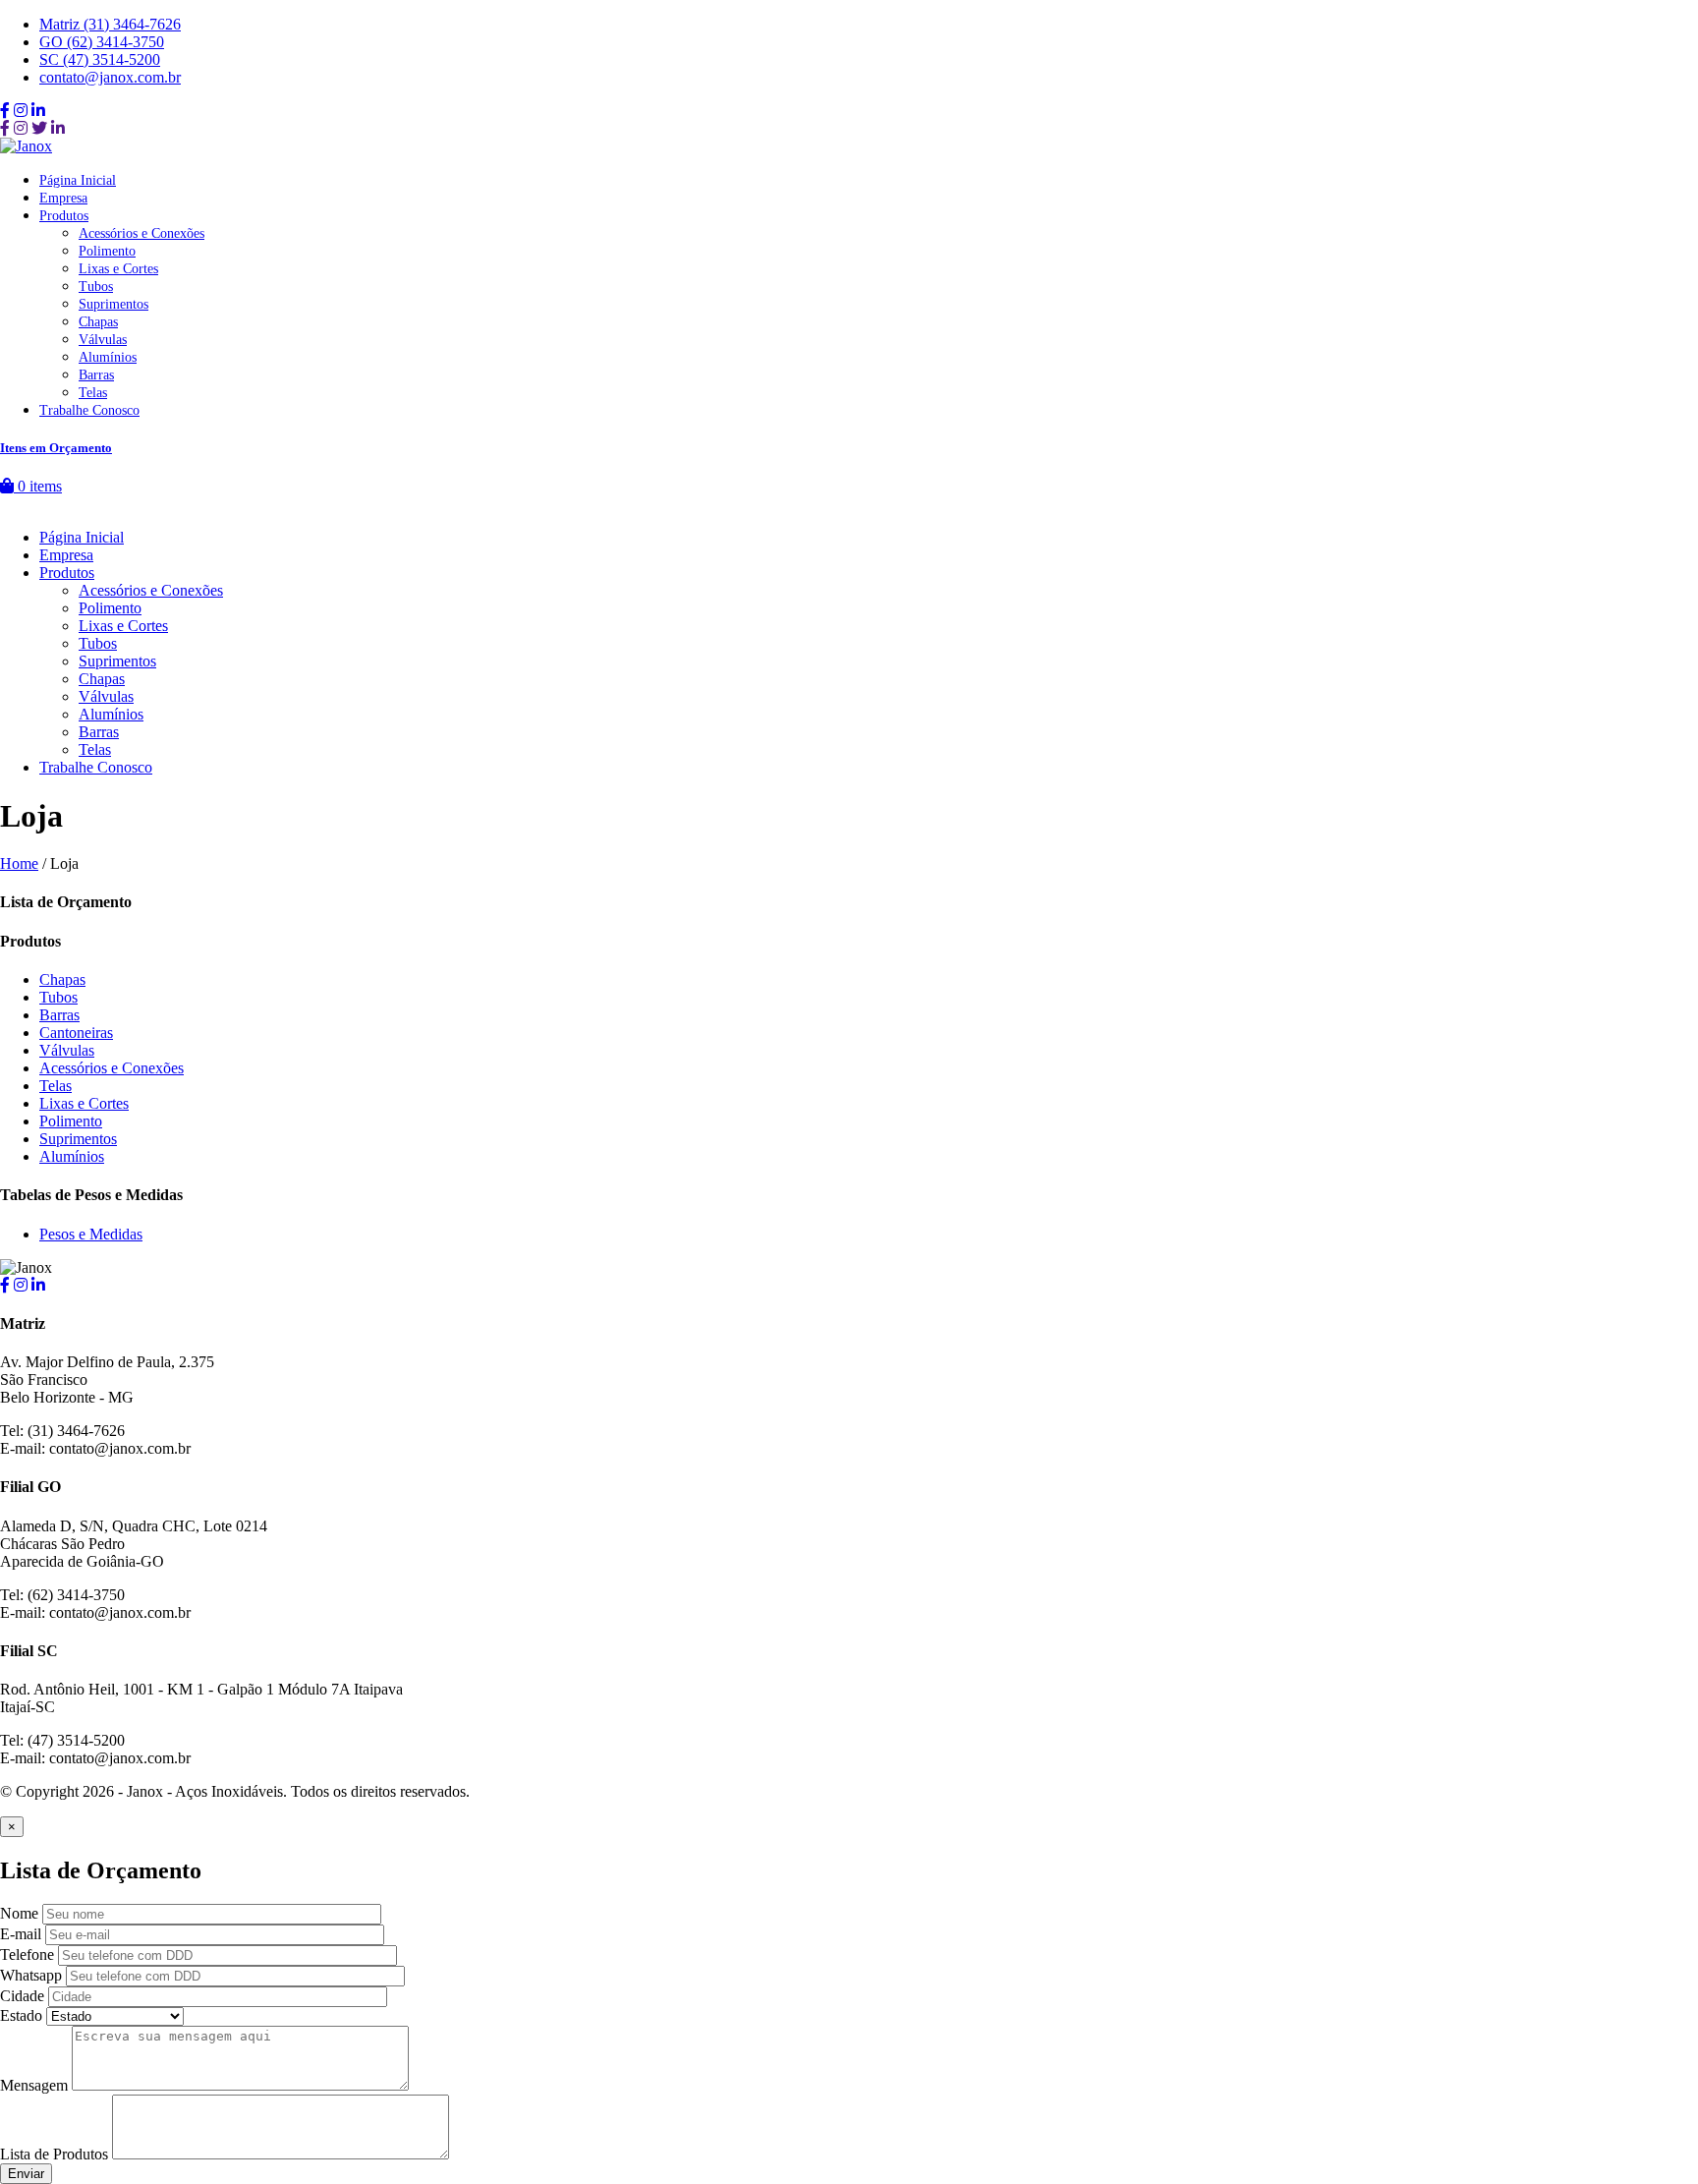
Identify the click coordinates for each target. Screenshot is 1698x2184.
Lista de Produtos (54, 2154)
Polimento (107, 251)
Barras (96, 375)
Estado (21, 2015)
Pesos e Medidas (91, 1234)
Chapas (98, 322)
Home (19, 863)
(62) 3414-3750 (102, 42)
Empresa (63, 198)
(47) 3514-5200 (100, 59)
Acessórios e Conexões (141, 233)
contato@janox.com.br (110, 77)
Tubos (96, 287)
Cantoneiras (76, 1033)
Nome (19, 1913)
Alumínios (108, 357)
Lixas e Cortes (118, 269)
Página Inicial (78, 180)
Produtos (64, 216)
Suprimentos (113, 304)
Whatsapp (31, 1975)
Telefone (27, 1954)
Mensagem (34, 2085)
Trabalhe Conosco (89, 410)
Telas (93, 393)
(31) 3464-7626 (110, 24)
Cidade (22, 1996)
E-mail (21, 1934)
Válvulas (103, 340)
